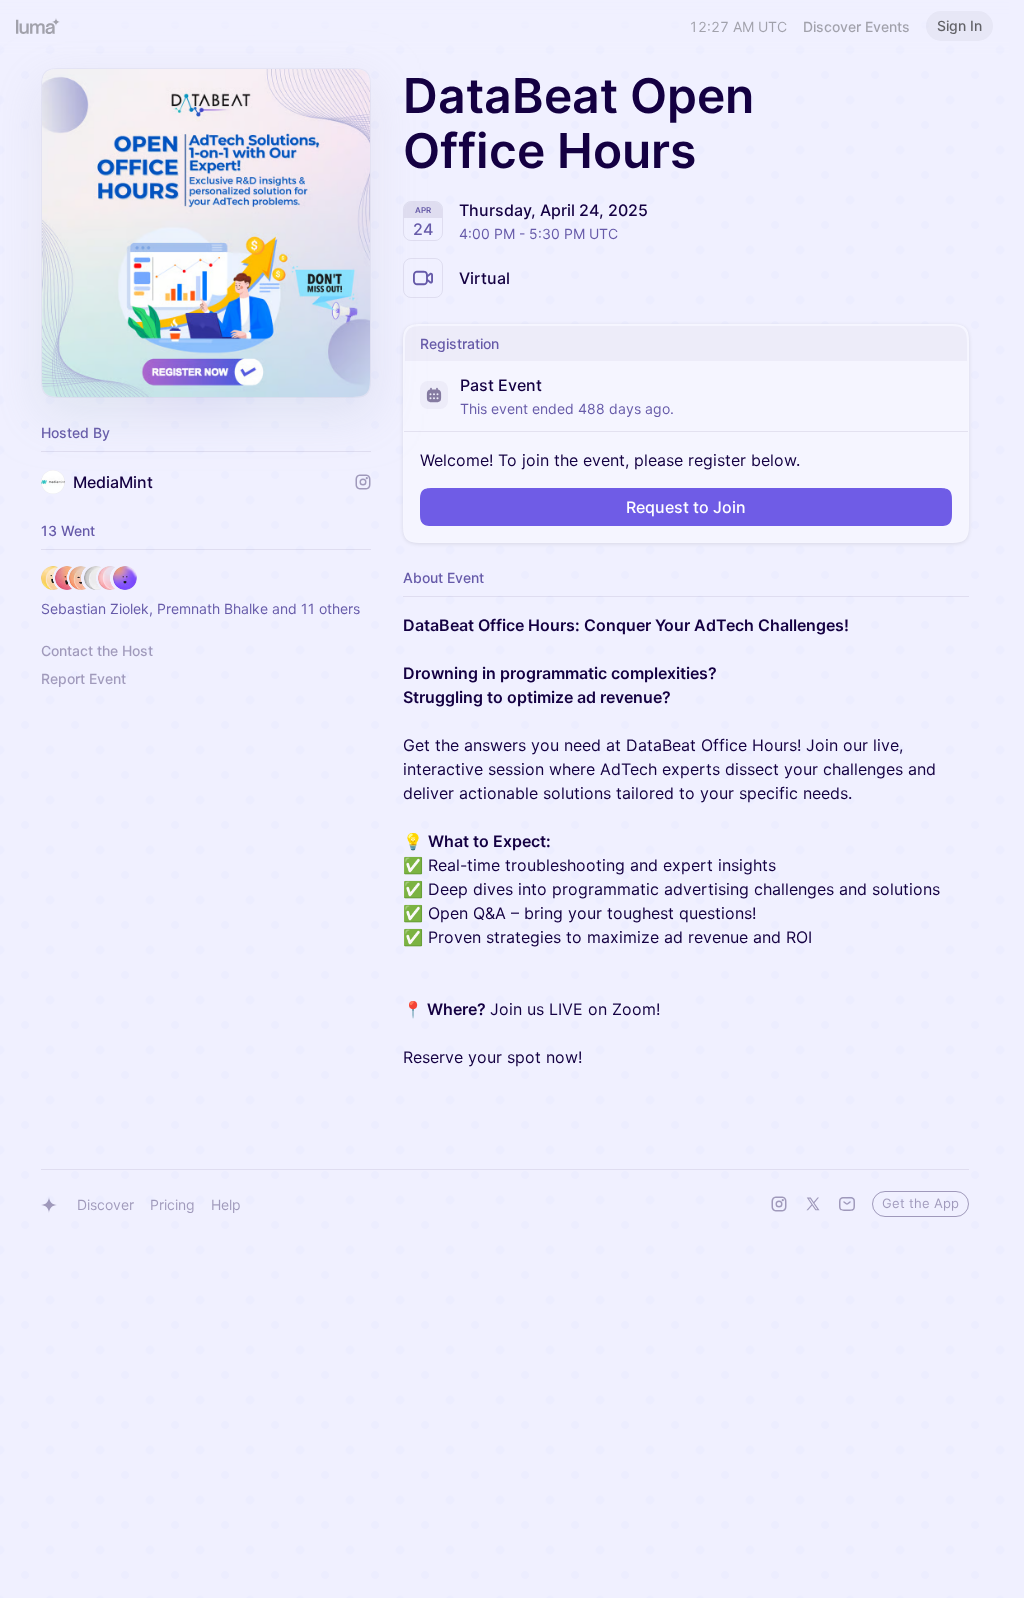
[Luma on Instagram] (779, 1204)
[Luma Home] (38, 26)
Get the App (920, 1203)
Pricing (172, 1204)
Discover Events (856, 26)
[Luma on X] (813, 1204)
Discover (105, 1204)
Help (226, 1204)
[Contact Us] (847, 1204)
